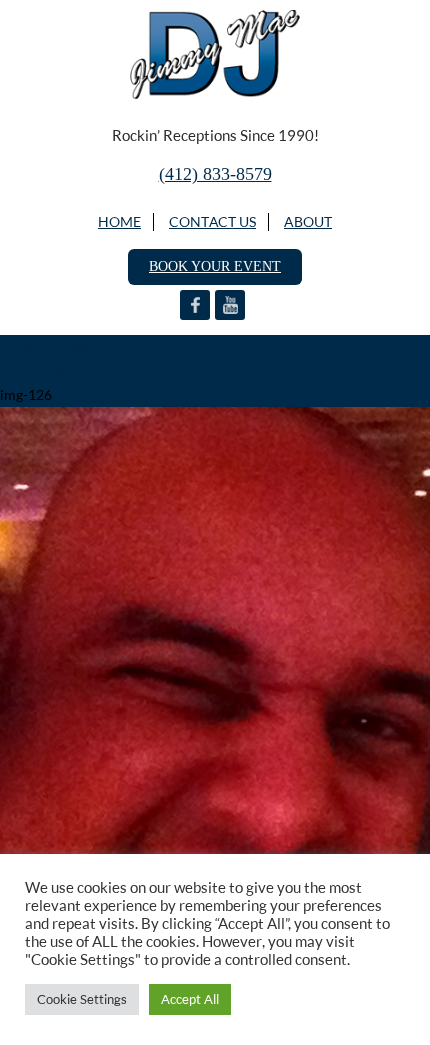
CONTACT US (212, 221)
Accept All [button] (190, 999)
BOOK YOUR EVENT (215, 266)
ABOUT (308, 221)
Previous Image (47, 346)
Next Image (35, 370)
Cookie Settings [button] (82, 999)
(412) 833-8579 (215, 174)
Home (119, 221)
